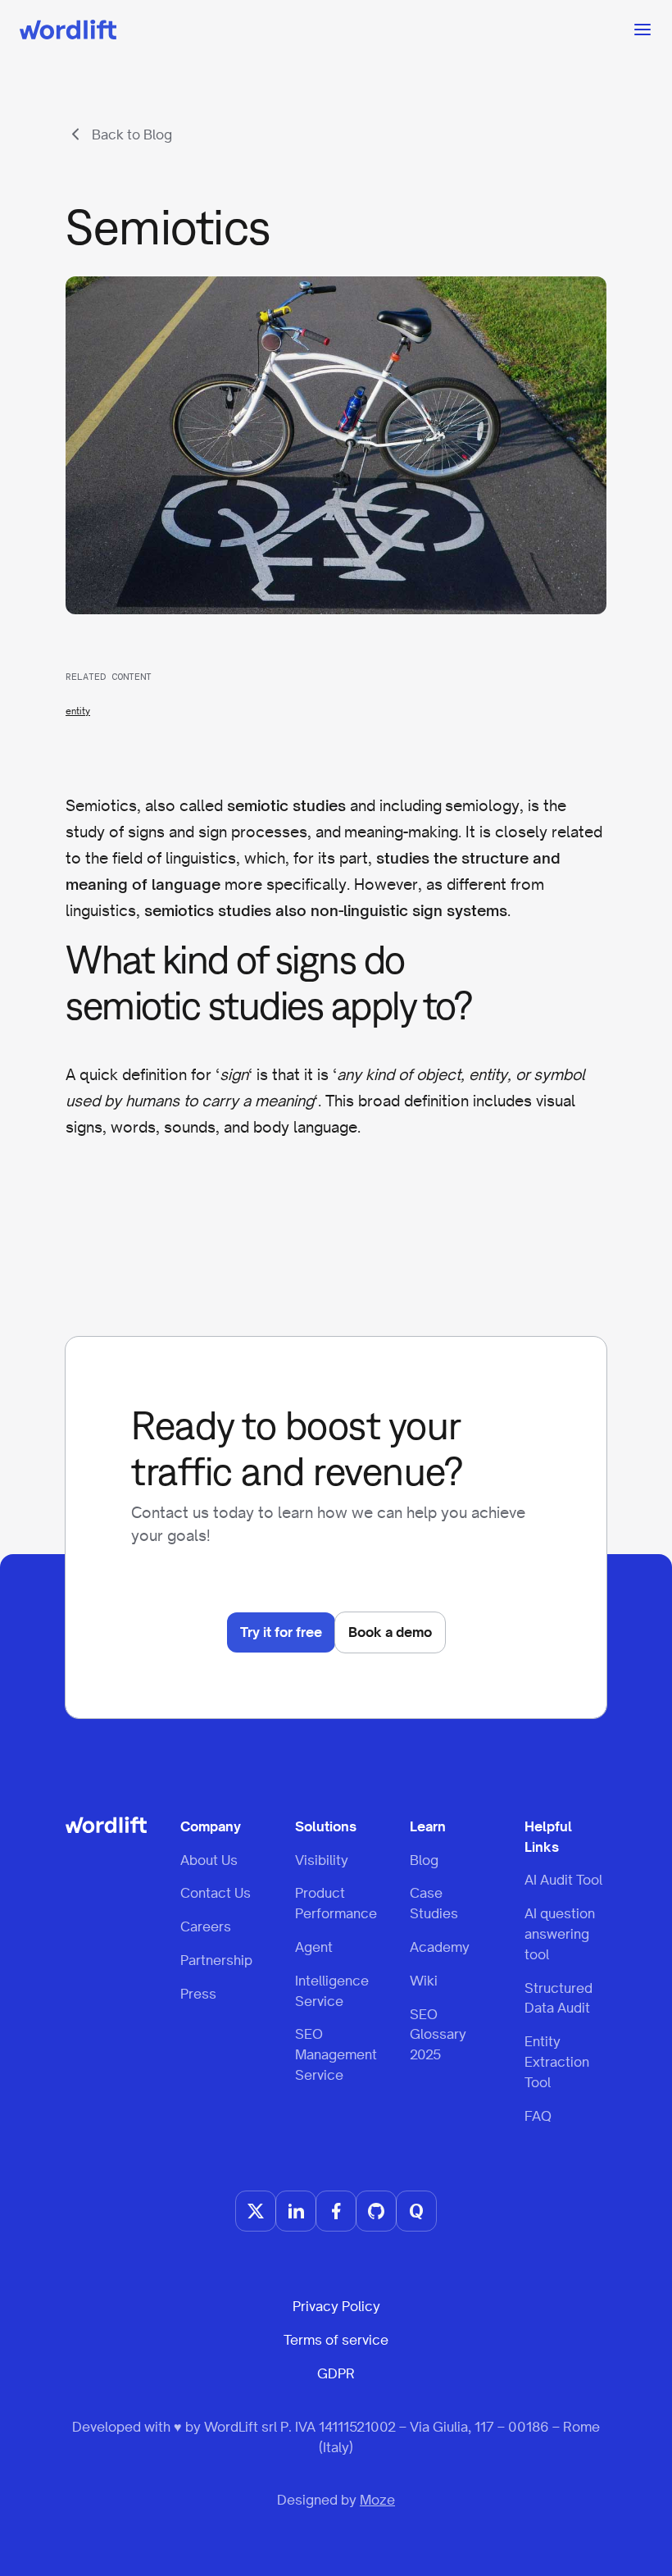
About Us (209, 1860)
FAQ (538, 2116)
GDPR (336, 2373)
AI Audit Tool (563, 1880)
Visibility (322, 1860)
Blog (424, 1860)
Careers (206, 1926)
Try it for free (281, 1632)
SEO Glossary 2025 (438, 2035)
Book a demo (390, 1632)
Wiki (424, 1981)
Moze (377, 2500)
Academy (440, 1947)
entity (78, 711)
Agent (314, 1947)
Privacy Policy (336, 2306)
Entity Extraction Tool (557, 2062)
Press (198, 1994)
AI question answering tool (560, 1934)
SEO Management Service (336, 2054)
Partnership (216, 1960)
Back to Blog (132, 134)
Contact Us (216, 1893)
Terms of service (336, 2340)
